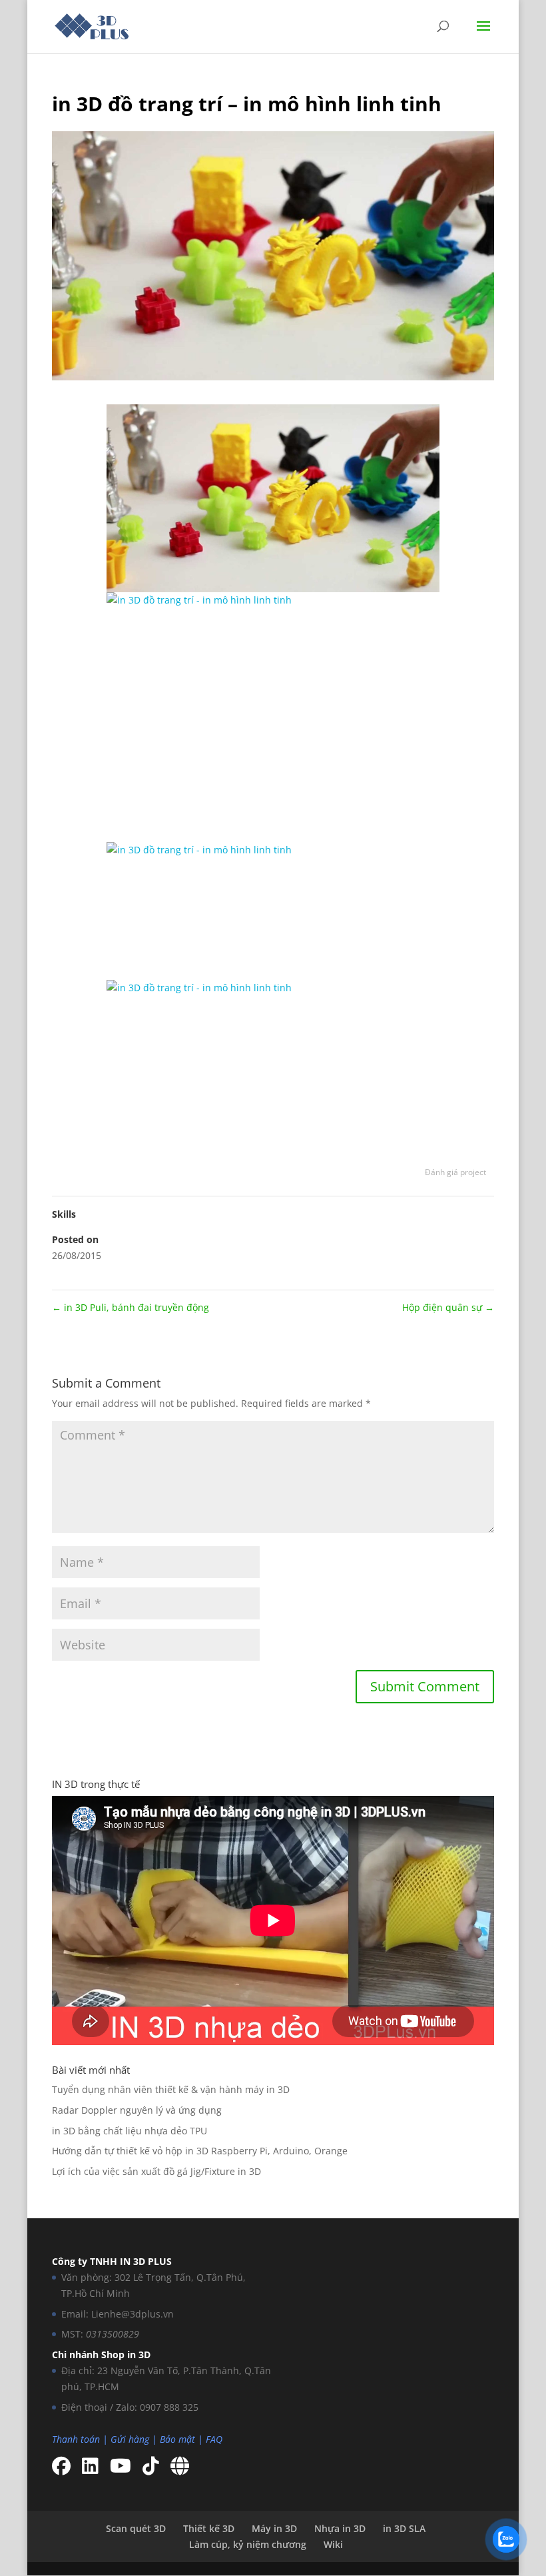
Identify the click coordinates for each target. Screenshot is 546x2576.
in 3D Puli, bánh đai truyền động (131, 1307)
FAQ (214, 2439)
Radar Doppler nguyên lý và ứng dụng (137, 2110)
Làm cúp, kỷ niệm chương (248, 2544)
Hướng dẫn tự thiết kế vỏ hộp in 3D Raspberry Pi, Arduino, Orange (200, 2151)
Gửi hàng (130, 2439)
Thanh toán (76, 2439)
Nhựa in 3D (340, 2528)
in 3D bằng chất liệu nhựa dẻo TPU (130, 2131)
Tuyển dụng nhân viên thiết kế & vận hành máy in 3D (171, 2089)
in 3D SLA (404, 2528)
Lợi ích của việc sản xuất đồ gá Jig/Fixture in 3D (156, 2171)
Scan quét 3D (136, 2528)
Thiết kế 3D (209, 2528)
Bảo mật (177, 2439)
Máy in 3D (274, 2528)
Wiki (333, 2544)
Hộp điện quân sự (448, 1307)
